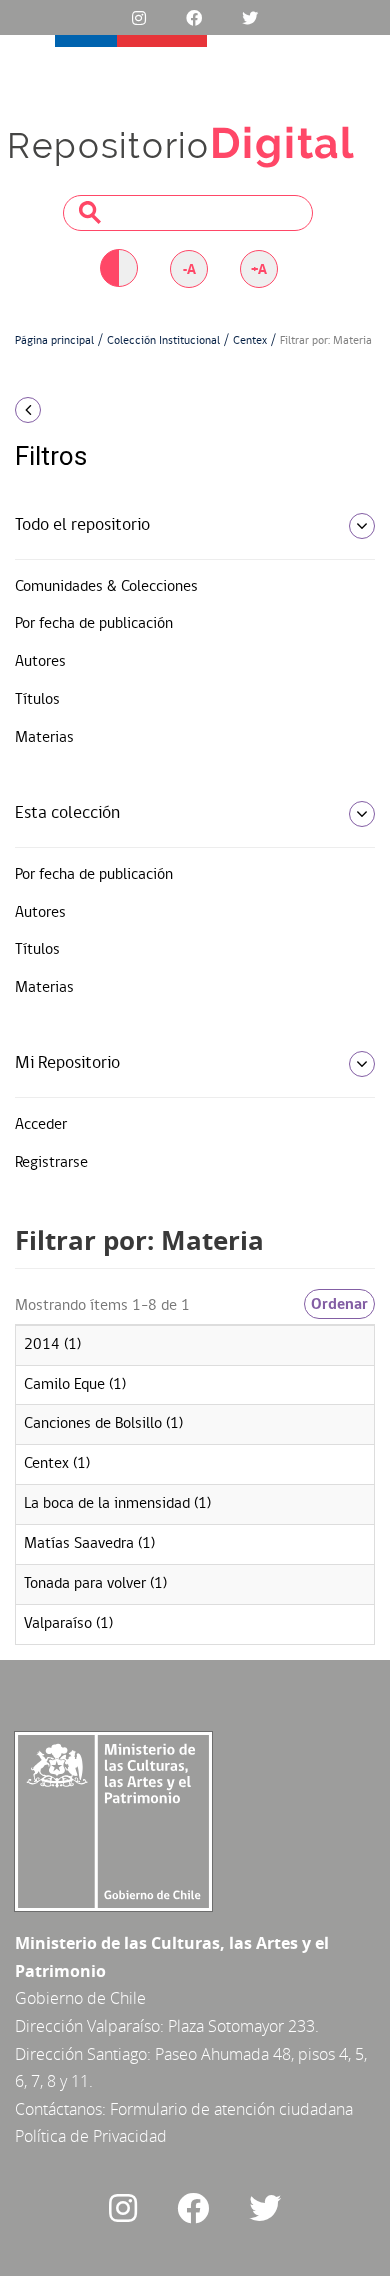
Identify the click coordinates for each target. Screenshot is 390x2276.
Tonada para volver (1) (95, 1584)
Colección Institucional (163, 341)
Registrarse (51, 1163)
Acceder (41, 1125)
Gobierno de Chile (80, 1998)
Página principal (54, 341)
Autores (40, 662)
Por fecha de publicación (94, 624)
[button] (65, 410)
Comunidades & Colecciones (106, 587)
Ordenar (339, 1304)
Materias (44, 738)
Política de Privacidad (91, 2136)
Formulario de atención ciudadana (231, 2109)
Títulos (37, 700)
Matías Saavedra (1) (89, 1544)
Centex (250, 341)
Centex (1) (57, 1464)
